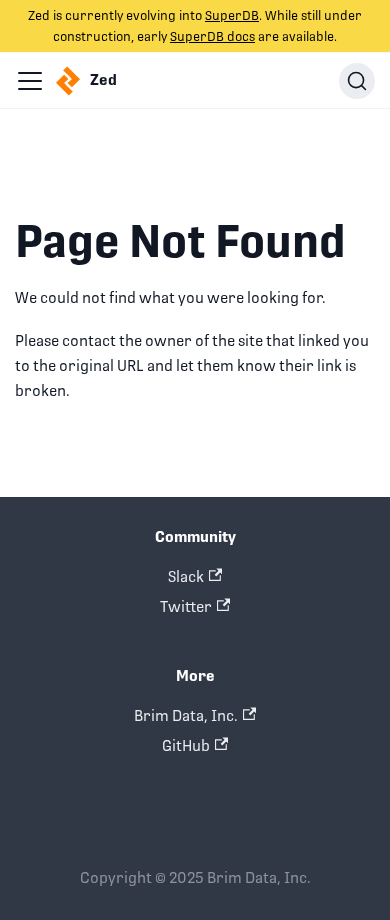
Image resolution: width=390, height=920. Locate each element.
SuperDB (232, 15)
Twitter (186, 606)
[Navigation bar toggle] (30, 81)
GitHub (186, 745)
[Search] (357, 81)
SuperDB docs (212, 36)
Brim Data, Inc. (186, 715)
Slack (186, 576)
